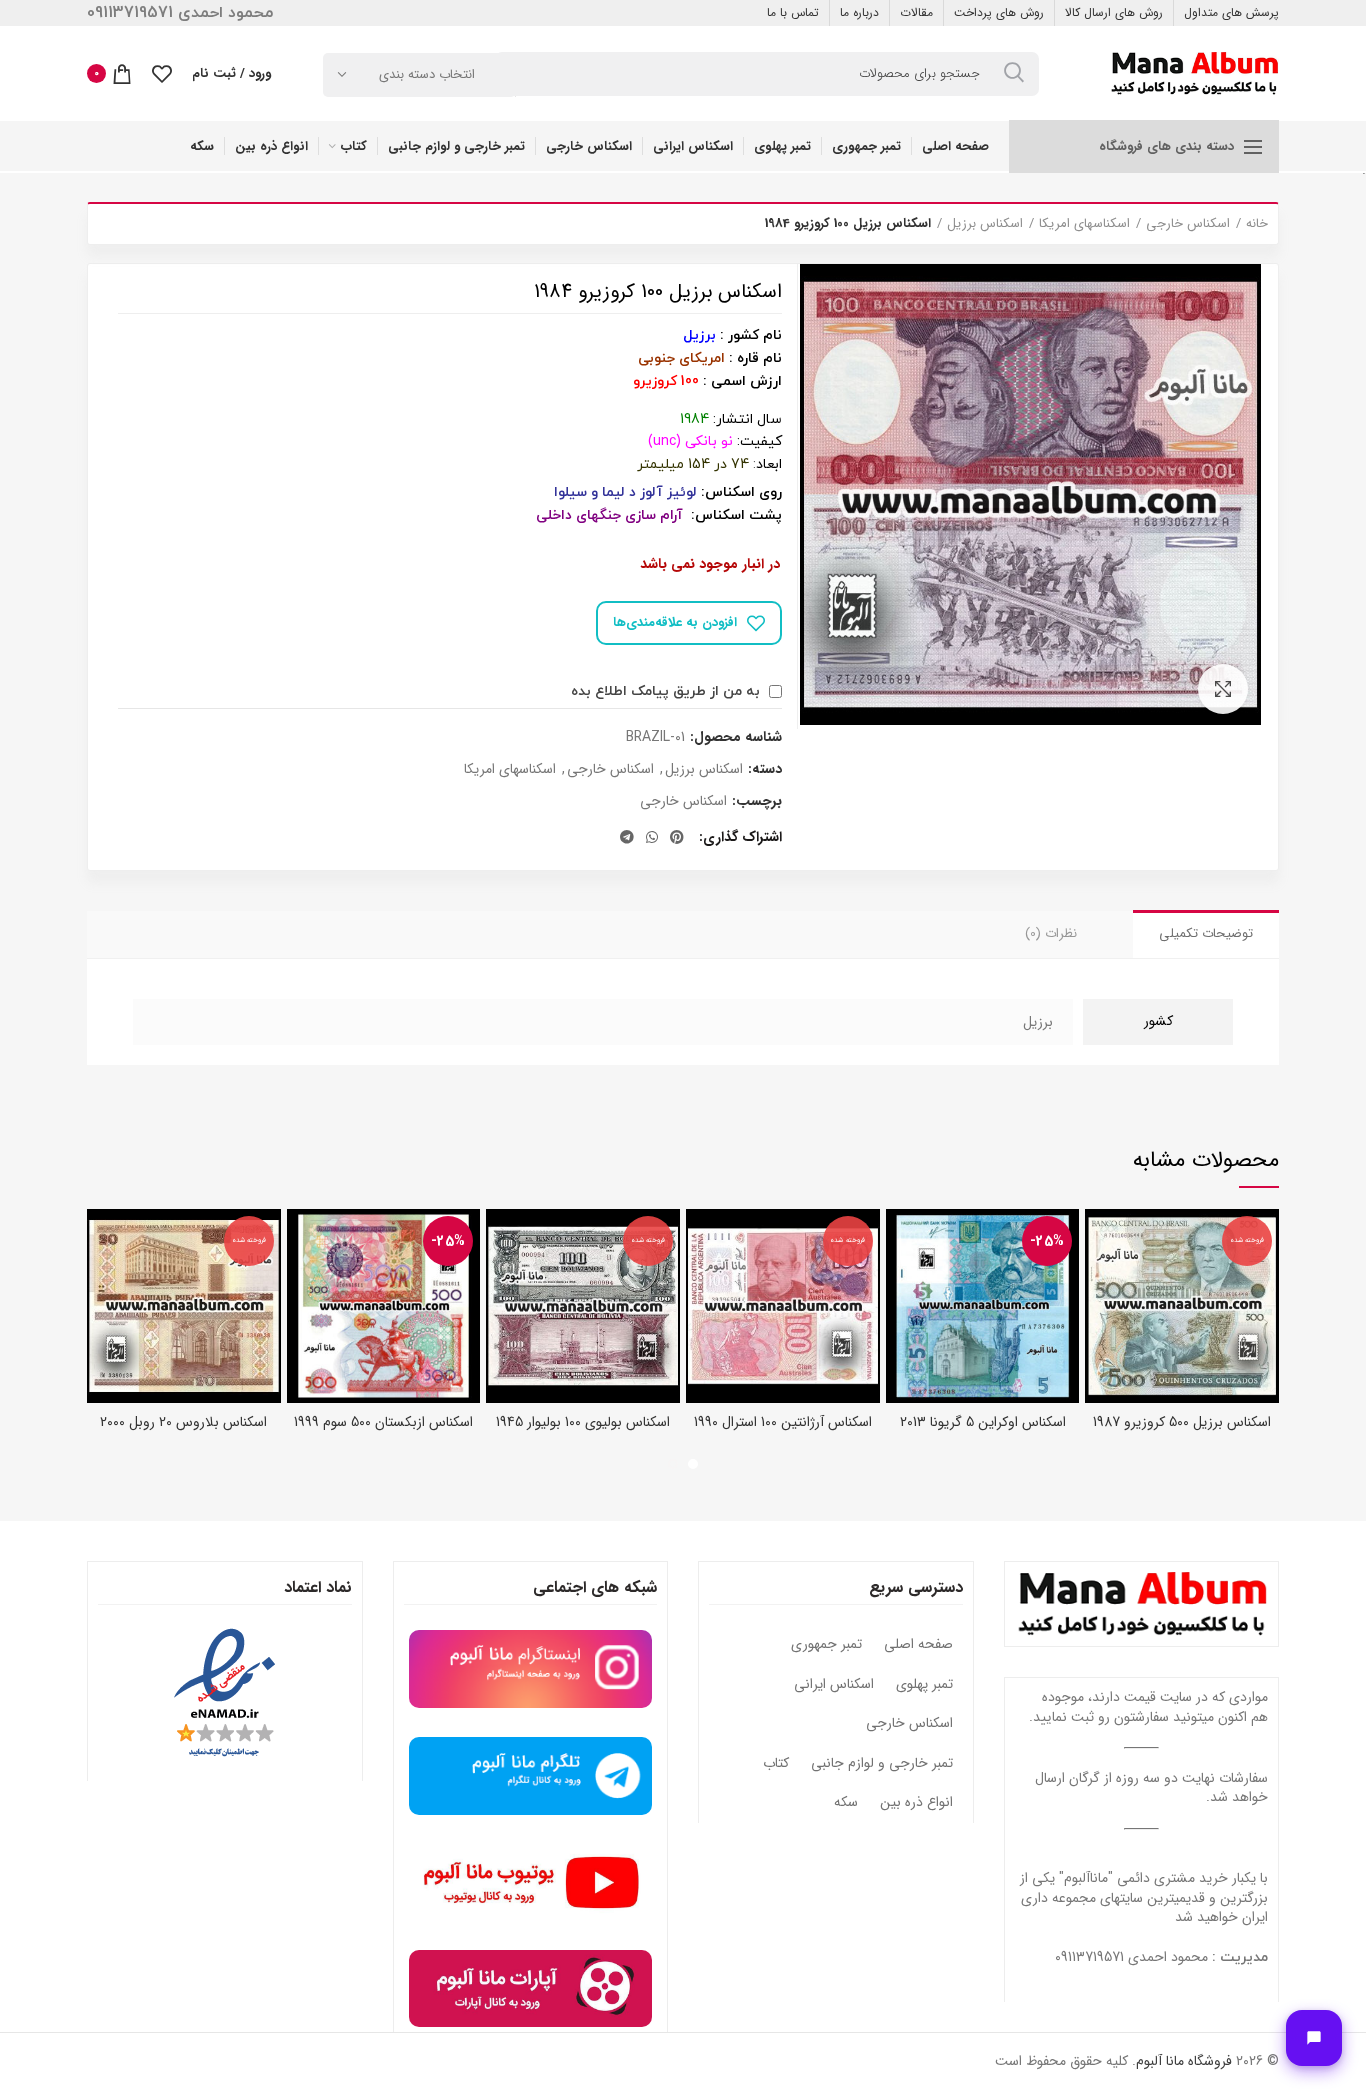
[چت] (1314, 2038)
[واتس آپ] (652, 837)
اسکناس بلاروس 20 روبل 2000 (183, 1422)
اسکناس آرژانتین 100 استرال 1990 (783, 1422)
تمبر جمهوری (826, 1645)
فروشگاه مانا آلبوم (1184, 2061)
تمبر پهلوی (924, 1685)
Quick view (1100, 1241)
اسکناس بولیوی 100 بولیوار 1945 (583, 1422)
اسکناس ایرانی (834, 1685)
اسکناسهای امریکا (1084, 224)
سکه (846, 1803)
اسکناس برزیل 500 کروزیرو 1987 (1182, 1422)
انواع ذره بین (916, 1803)
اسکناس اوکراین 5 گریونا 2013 (983, 1422)
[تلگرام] (627, 837)
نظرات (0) (1051, 933)
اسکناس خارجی (1188, 224)
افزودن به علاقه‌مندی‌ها (675, 622)
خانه (1257, 224)
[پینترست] (677, 837)
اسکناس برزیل (985, 224)
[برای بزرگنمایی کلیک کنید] (1223, 689)
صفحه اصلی (918, 1645)
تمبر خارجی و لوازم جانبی (882, 1764)
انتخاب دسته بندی (427, 74)
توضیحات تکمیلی (1206, 933)
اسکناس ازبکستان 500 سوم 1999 (383, 1422)
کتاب (776, 1764)
